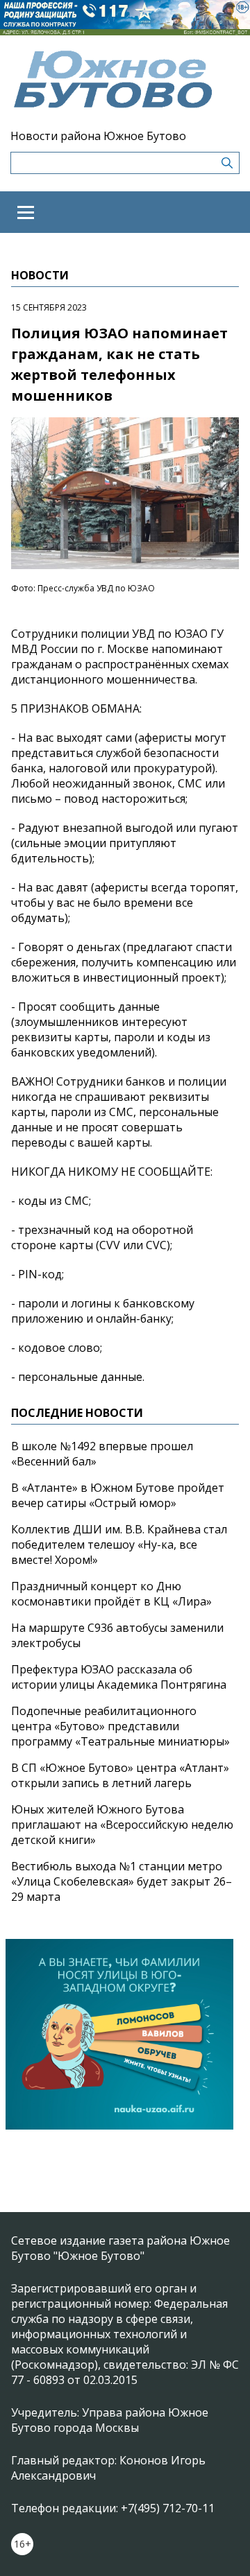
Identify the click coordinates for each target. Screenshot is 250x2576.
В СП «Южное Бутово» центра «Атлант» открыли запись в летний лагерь (120, 1775)
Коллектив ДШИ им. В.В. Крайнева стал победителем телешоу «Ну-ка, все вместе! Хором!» (119, 1544)
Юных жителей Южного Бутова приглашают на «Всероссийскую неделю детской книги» (122, 1825)
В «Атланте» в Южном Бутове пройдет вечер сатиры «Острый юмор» (118, 1495)
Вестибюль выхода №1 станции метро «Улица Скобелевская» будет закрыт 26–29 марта (122, 1881)
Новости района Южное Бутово (98, 136)
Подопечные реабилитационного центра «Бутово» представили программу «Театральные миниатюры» (120, 1726)
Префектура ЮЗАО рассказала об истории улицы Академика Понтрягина (119, 1677)
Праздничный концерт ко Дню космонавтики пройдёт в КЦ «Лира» (111, 1594)
